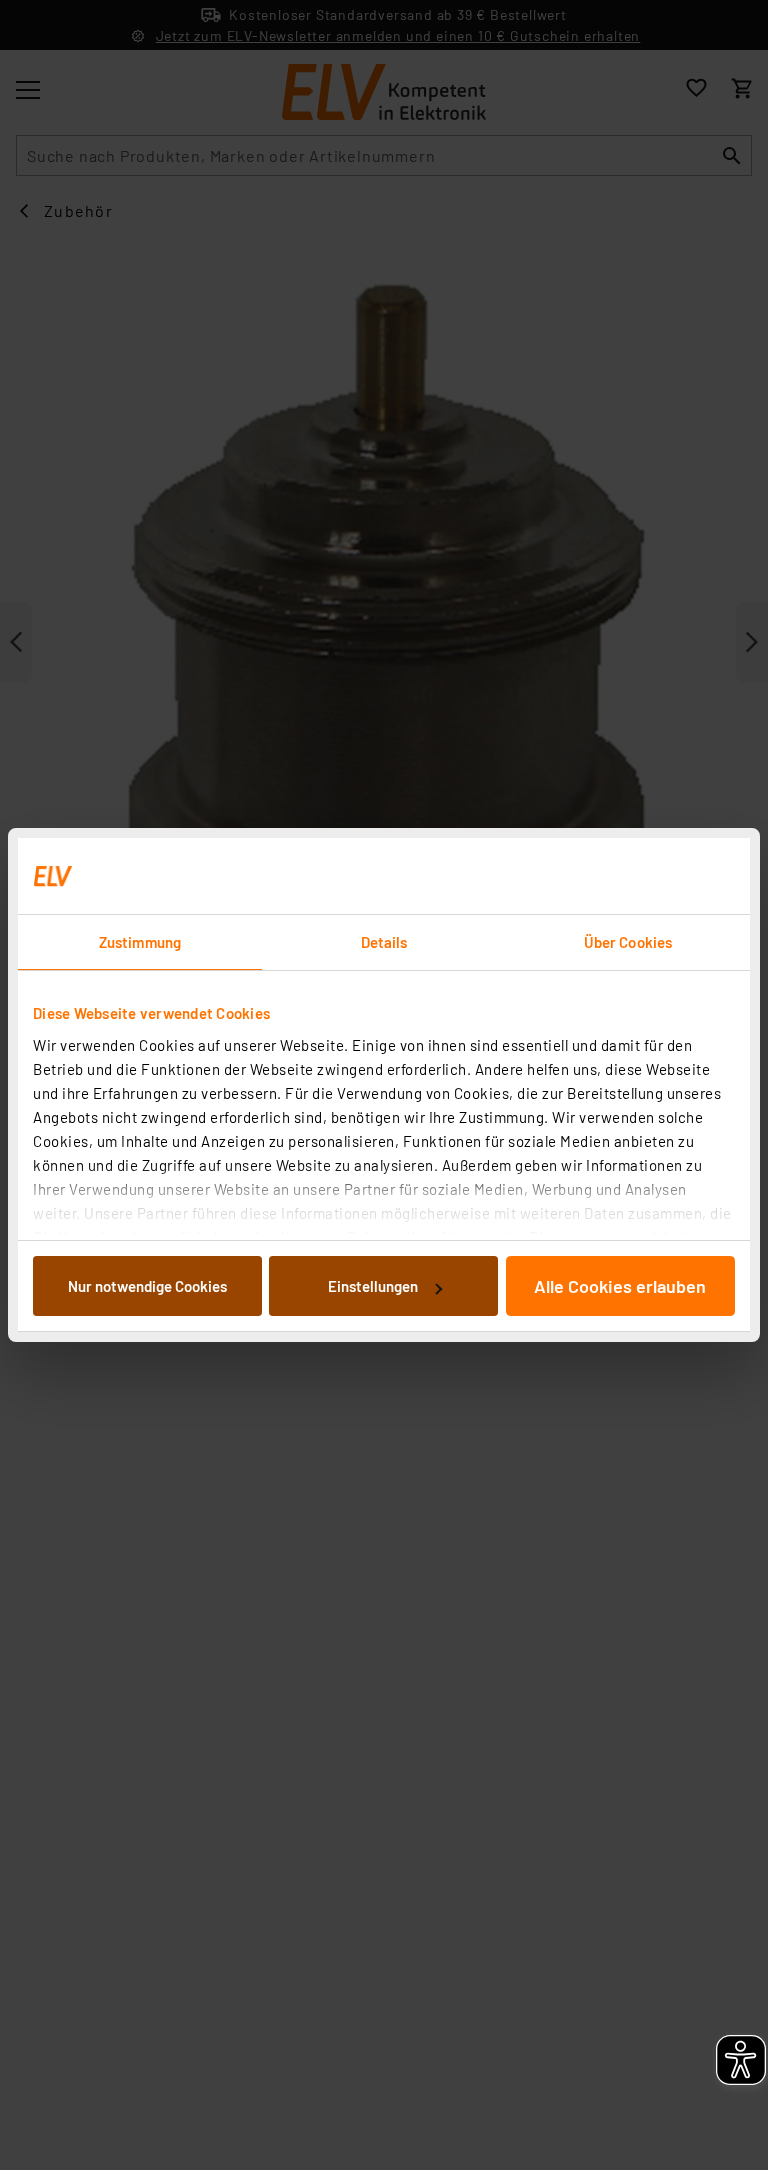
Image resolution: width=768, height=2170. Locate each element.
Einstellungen (373, 1286)
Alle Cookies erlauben (620, 1286)
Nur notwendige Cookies (147, 1286)
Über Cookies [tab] (628, 942)
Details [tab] (384, 942)
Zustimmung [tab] (140, 942)
